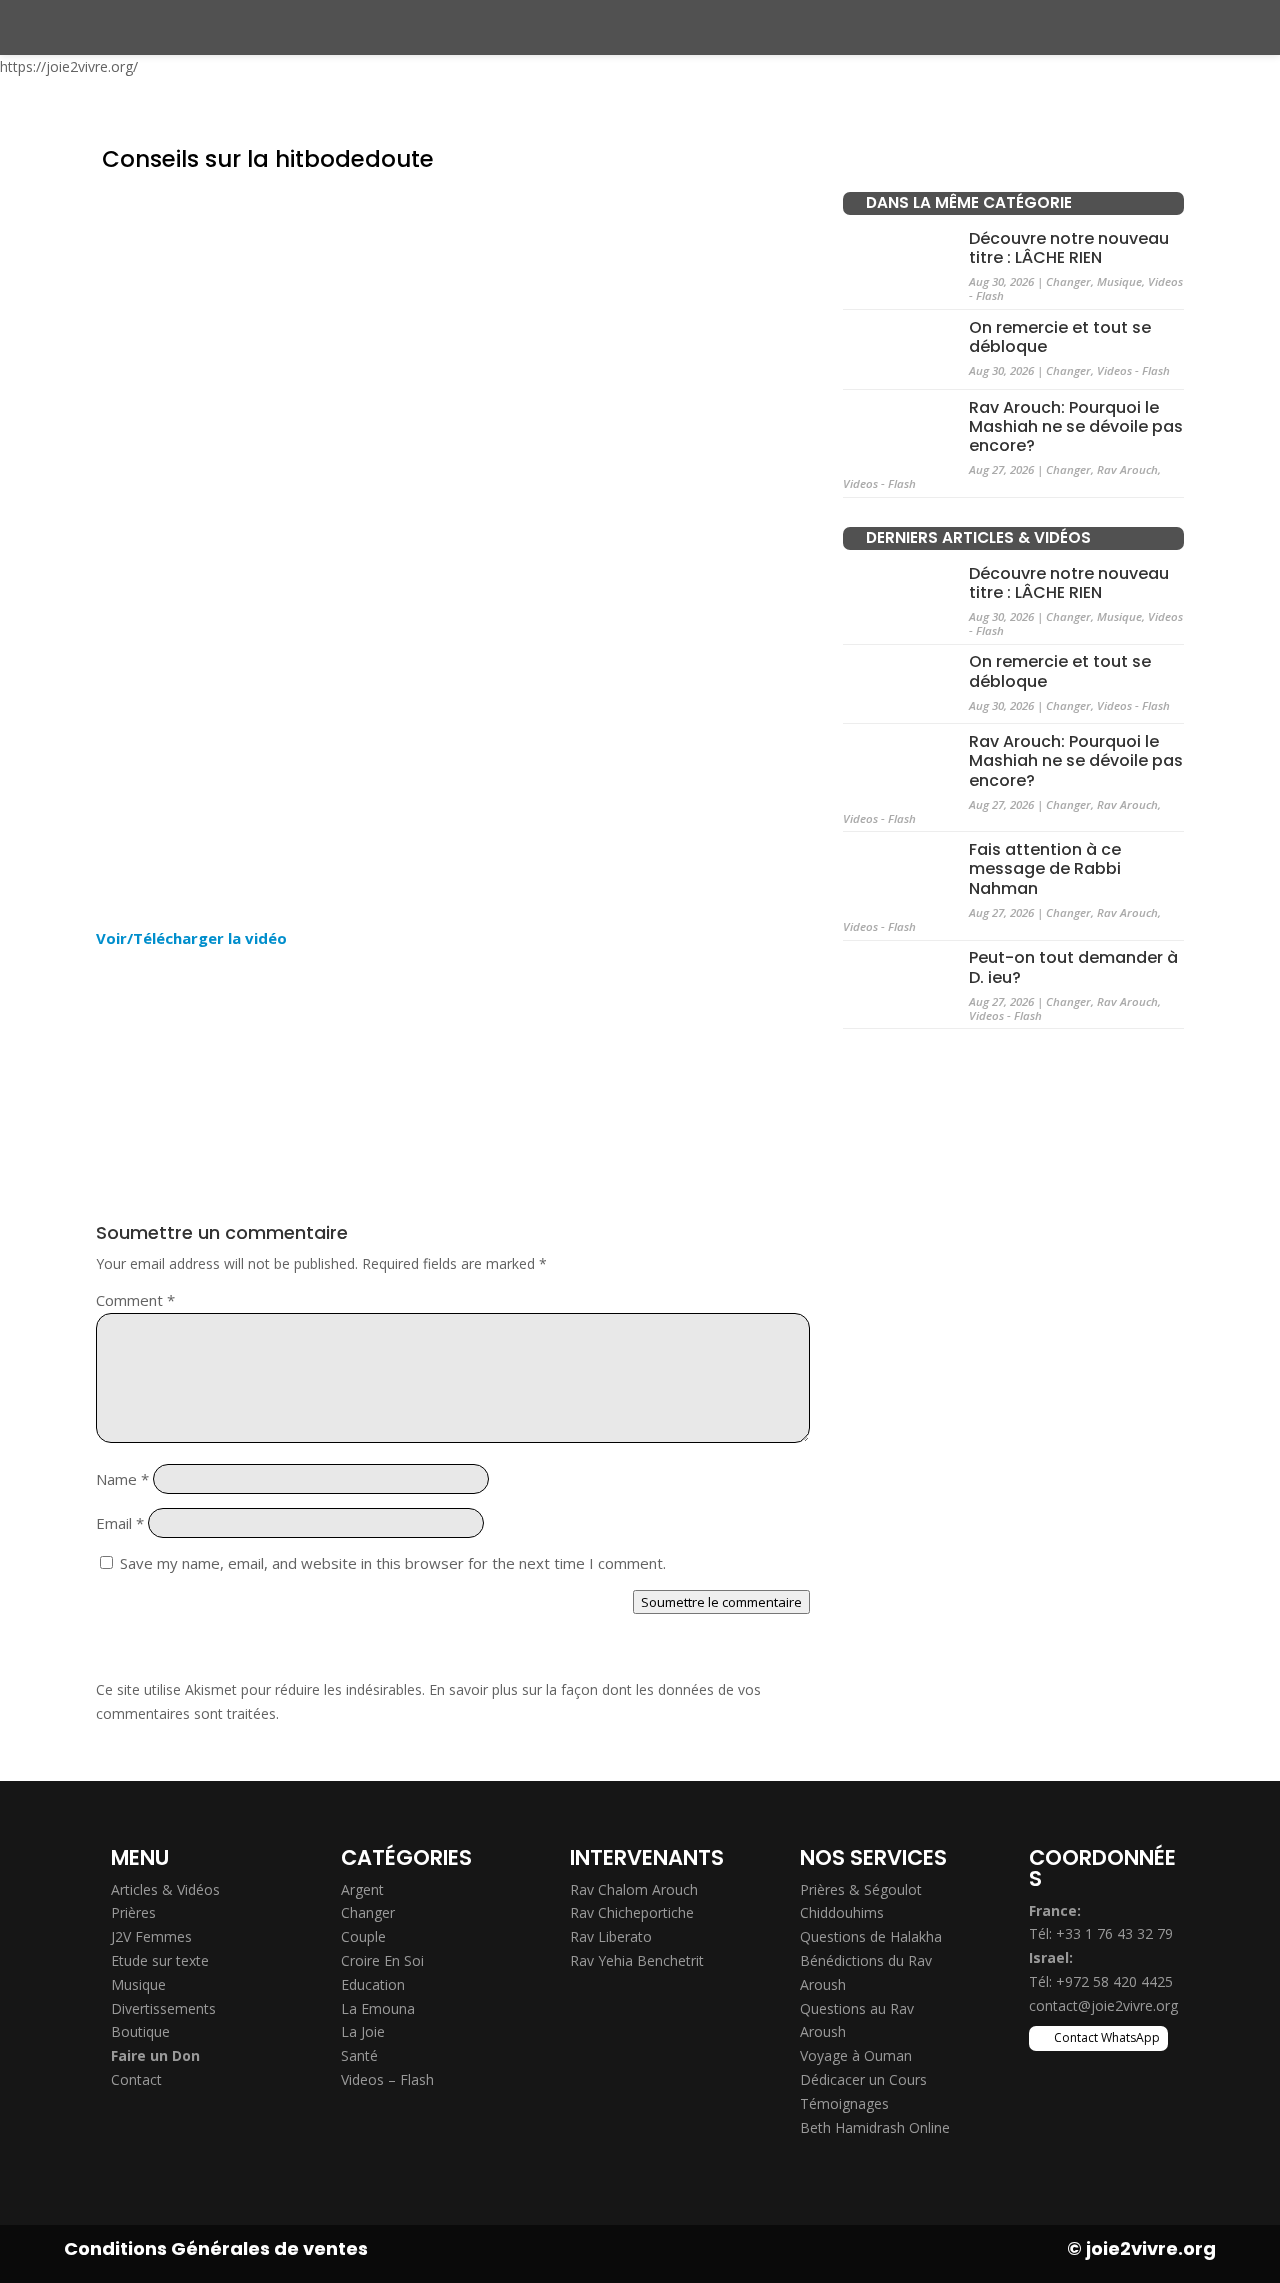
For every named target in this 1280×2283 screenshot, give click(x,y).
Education (373, 1984)
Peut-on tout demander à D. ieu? (1073, 967)
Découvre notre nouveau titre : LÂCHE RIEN (1069, 248)
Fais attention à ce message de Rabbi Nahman (1045, 868)
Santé (359, 2055)
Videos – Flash (387, 2079)
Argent (362, 1889)
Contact (136, 2079)
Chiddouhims (842, 1912)
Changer (1068, 281)
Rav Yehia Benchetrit (637, 1960)
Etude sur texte (160, 1960)
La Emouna (378, 2008)
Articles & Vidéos (165, 1889)
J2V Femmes (151, 1936)
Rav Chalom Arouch (634, 1889)
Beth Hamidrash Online (875, 2127)
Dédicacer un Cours (863, 2079)
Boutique (140, 2031)
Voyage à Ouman (856, 2055)
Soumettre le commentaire (721, 1602)
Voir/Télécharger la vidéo (191, 938)
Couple (363, 1936)
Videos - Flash (1133, 370)
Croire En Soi (382, 1960)
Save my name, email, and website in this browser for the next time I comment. (393, 1563)
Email (120, 1523)
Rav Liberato (611, 1936)
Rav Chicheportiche (632, 1912)
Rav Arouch (1127, 469)
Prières (133, 1912)
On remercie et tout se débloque (1060, 337)
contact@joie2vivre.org (1103, 2005)
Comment (135, 1300)
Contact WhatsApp (1107, 2037)
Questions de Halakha (871, 1936)
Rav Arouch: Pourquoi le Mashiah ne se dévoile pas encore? (1076, 425)
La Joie (363, 2031)
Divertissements (163, 2008)
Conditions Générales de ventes (216, 2248)
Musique (1119, 281)
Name (122, 1479)
